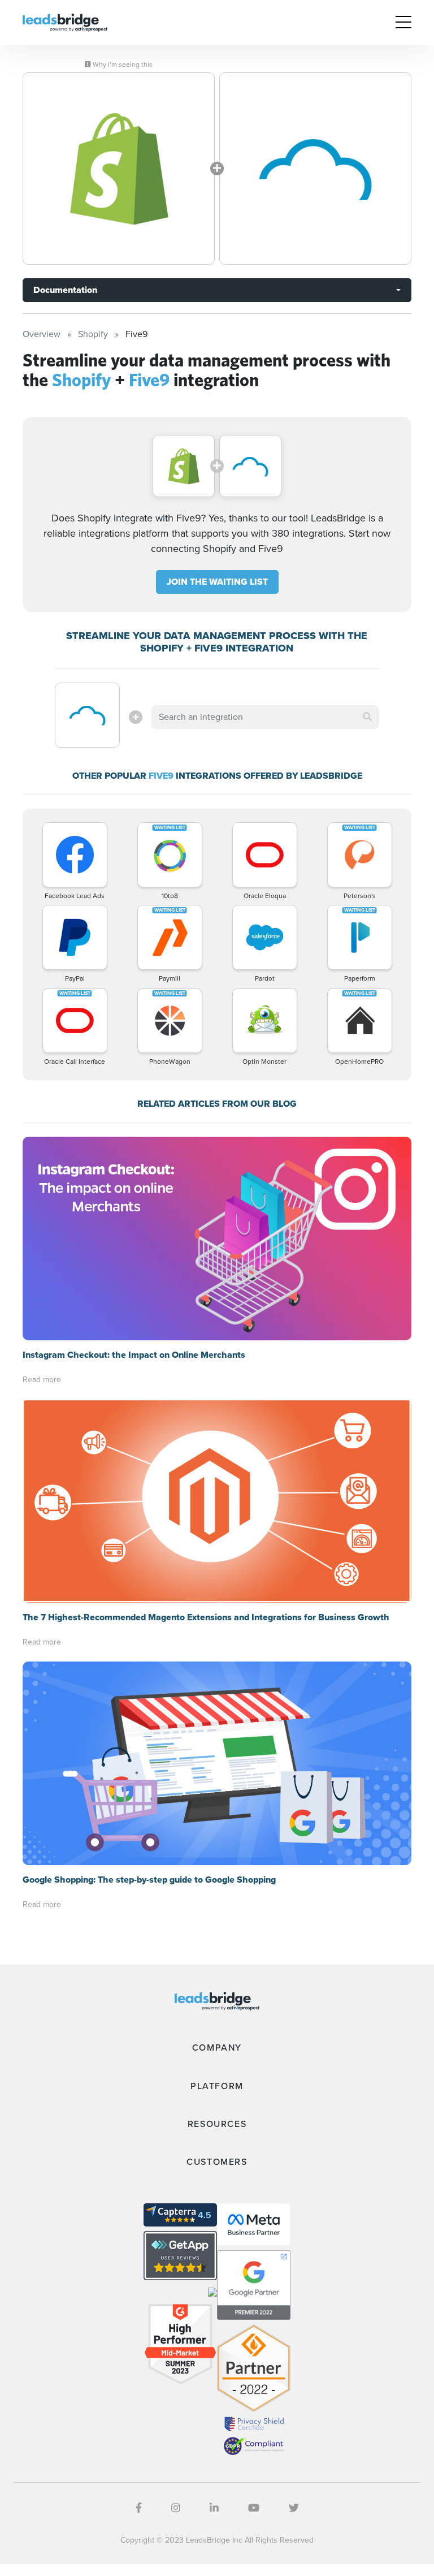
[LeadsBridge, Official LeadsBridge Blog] (65, 22)
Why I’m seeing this (122, 64)
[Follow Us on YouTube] (254, 2508)
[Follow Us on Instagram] (176, 2508)
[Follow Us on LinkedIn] (214, 2508)
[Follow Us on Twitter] (294, 2508)
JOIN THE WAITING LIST (217, 582)
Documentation (65, 290)
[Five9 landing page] (315, 169)
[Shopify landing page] (119, 169)
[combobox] (265, 717)
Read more (42, 1380)
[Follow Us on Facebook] (139, 2508)
